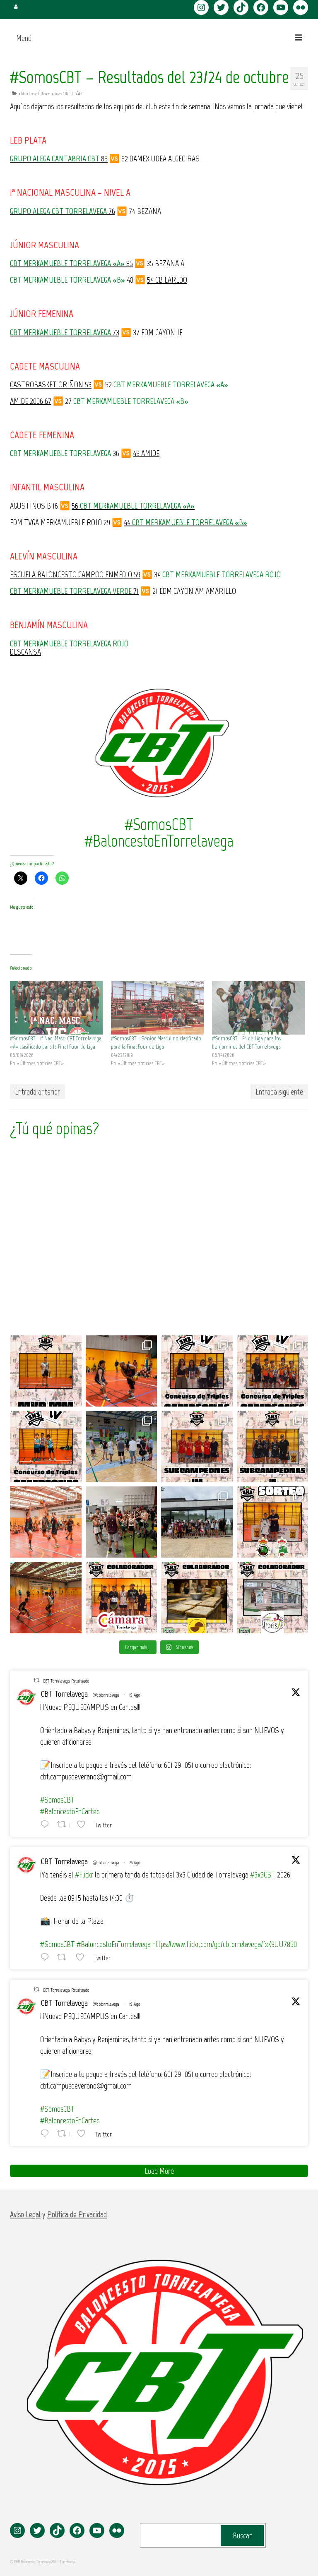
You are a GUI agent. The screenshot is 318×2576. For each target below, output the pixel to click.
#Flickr (84, 1875)
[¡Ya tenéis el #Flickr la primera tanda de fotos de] (46, 1522)
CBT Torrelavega (64, 1694)
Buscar (242, 2535)
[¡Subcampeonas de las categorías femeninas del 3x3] (273, 1446)
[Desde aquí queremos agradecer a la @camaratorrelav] (122, 1598)
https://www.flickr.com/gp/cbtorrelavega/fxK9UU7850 (225, 1944)
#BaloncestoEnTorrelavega (114, 1944)
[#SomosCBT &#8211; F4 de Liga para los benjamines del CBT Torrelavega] (258, 1008)
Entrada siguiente (279, 1092)
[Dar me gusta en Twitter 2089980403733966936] (84, 1824)
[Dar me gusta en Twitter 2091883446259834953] (82, 1957)
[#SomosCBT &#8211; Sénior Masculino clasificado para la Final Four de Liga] (157, 1008)
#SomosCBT (58, 1800)
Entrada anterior (37, 1092)
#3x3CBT (263, 1875)
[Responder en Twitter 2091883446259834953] (47, 1957)
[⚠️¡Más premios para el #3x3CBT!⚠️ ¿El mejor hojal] (197, 1598)
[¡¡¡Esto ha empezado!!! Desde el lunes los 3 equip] (122, 1446)
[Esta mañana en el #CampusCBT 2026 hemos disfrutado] (197, 1522)
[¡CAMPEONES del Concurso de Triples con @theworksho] (197, 1371)
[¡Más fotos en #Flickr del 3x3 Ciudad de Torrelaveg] (122, 1371)
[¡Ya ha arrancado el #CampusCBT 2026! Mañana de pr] (46, 1598)
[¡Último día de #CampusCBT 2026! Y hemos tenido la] (122, 1522)
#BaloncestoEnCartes (70, 1811)
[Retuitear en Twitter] (36, 1680)
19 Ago (135, 1695)
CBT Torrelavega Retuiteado (66, 1681)
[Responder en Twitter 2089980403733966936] (47, 1824)
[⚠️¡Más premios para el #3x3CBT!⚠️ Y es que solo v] (273, 1598)
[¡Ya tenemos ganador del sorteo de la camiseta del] (273, 1522)
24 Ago (135, 1863)
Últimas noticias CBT (53, 94)
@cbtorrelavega (106, 1695)
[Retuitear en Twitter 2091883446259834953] (64, 1957)
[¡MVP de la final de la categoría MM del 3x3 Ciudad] (46, 1371)
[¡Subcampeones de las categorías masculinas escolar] (197, 1446)
